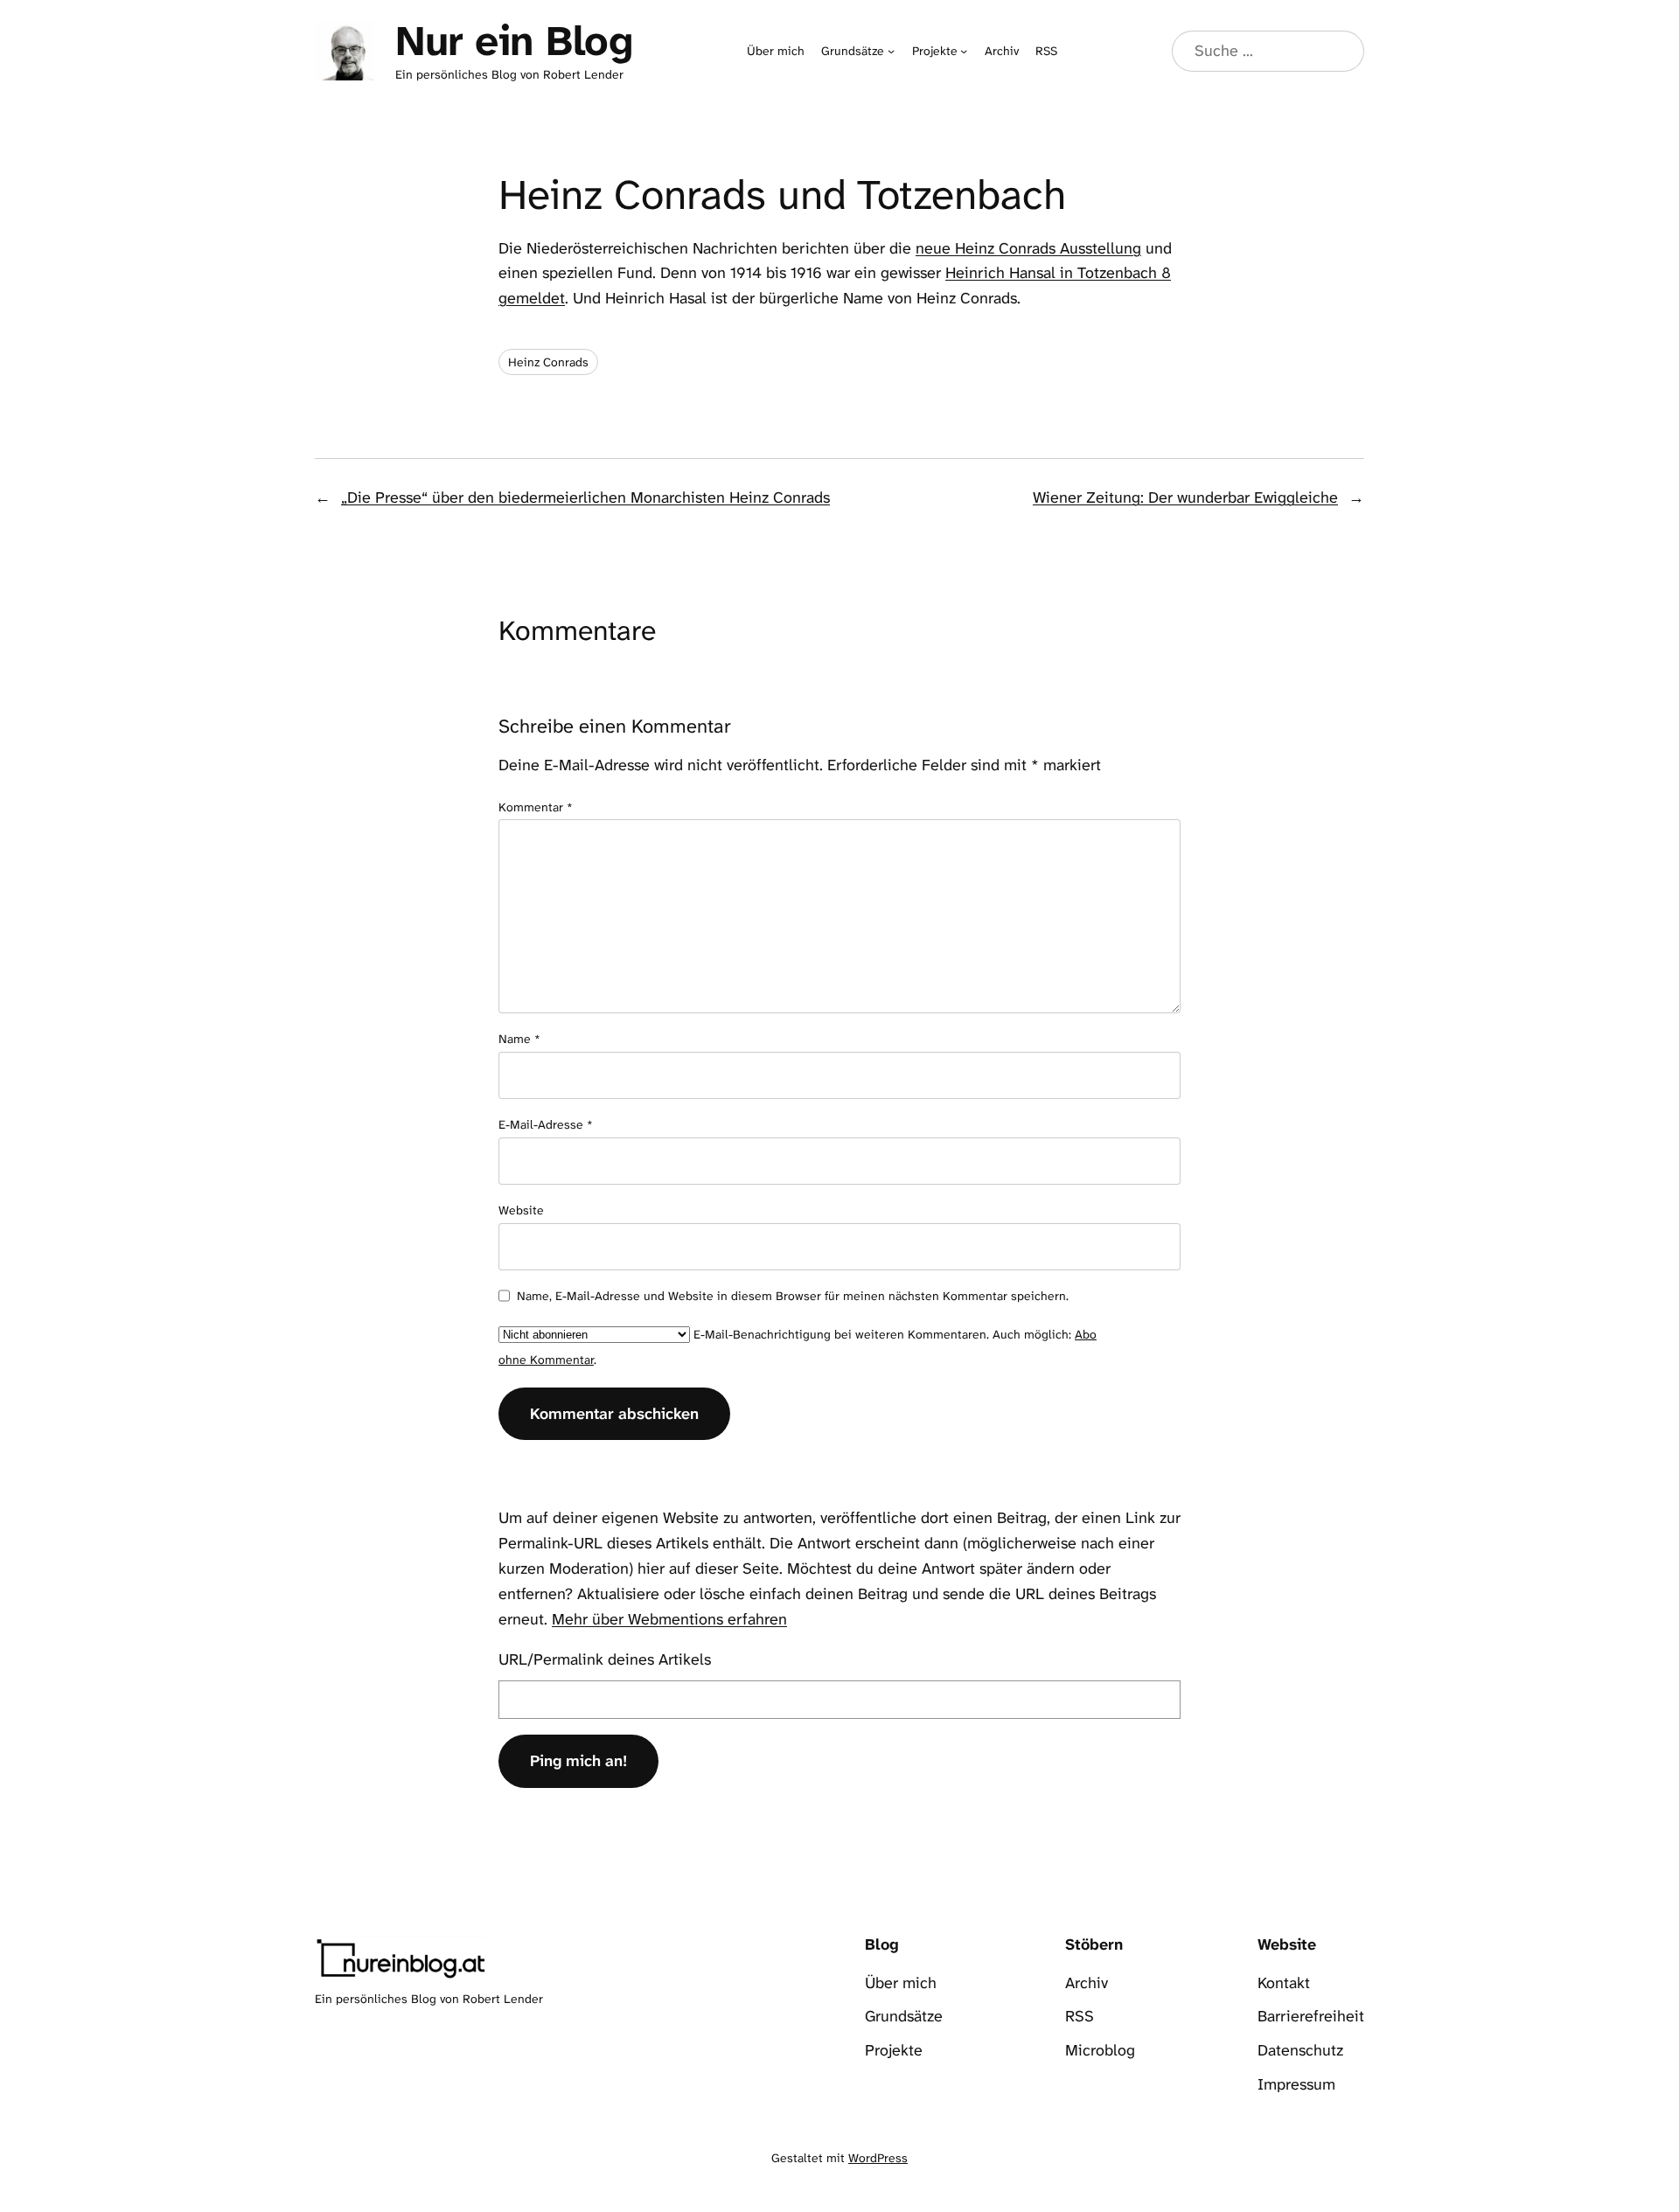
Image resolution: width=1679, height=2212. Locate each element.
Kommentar (536, 807)
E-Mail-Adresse (546, 1124)
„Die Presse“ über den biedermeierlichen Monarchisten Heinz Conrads (585, 497)
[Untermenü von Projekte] (964, 51)
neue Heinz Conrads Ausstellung (1028, 248)
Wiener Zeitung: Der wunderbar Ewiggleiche (1185, 497)
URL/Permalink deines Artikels (605, 1659)
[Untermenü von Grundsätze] (891, 51)
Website (521, 1210)
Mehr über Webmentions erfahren (669, 1619)
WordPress (878, 2158)
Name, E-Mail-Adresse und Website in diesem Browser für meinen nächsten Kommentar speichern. (793, 1296)
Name (519, 1039)
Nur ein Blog (514, 41)
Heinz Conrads (548, 362)
